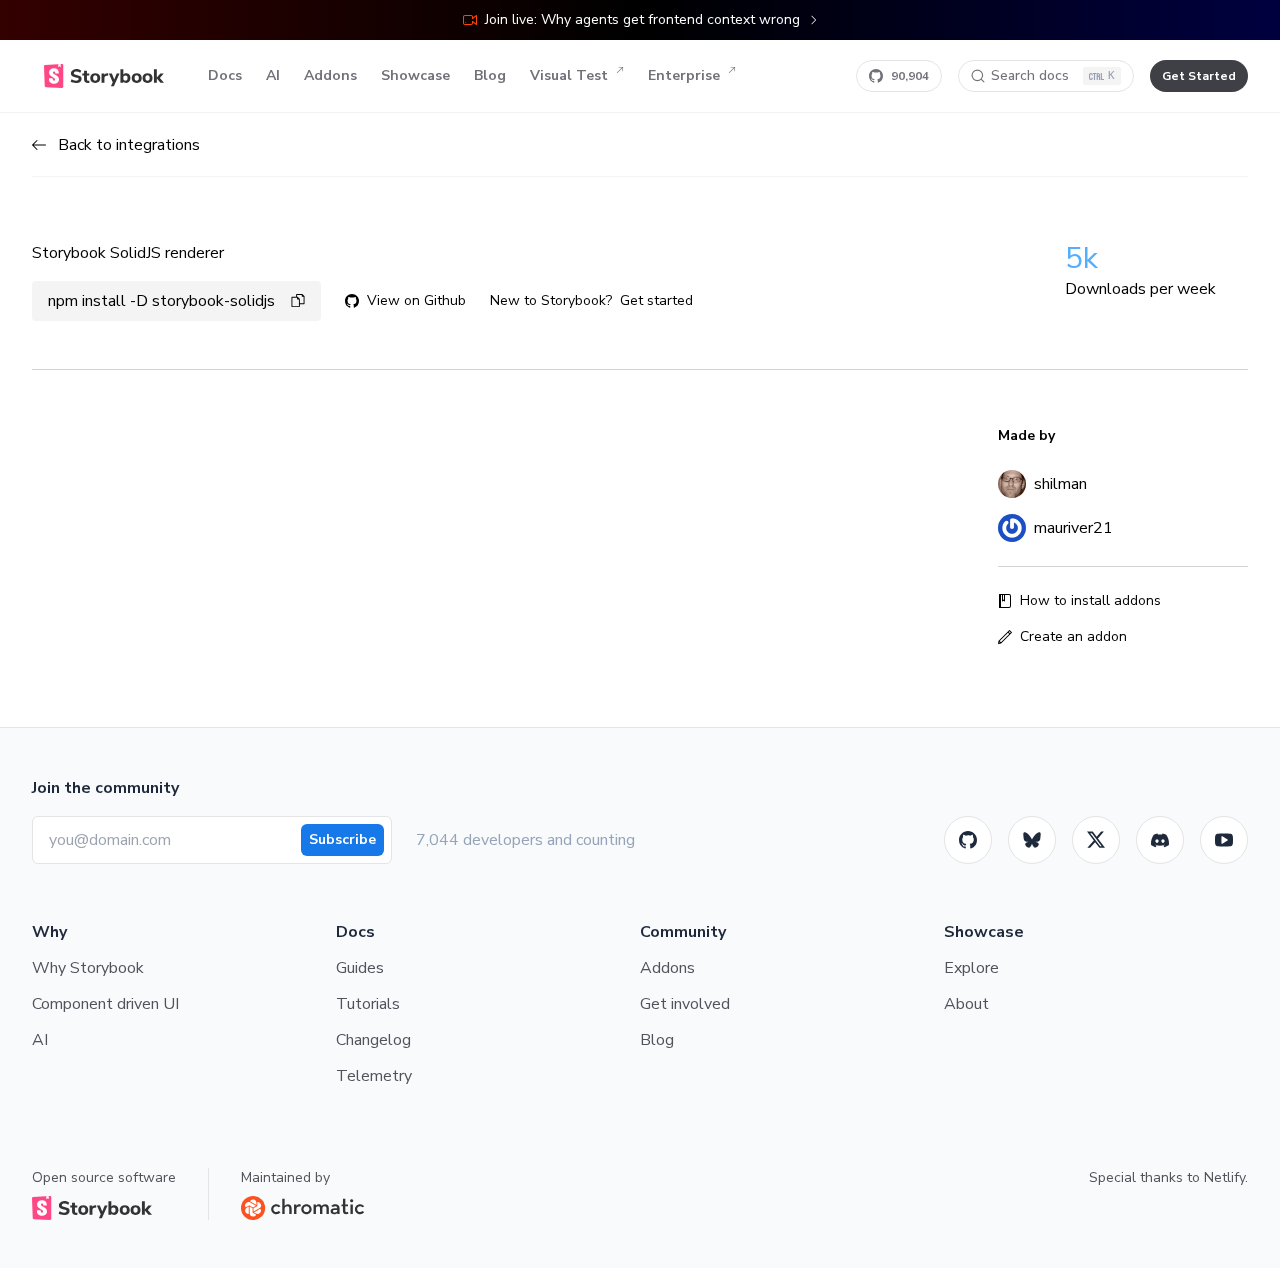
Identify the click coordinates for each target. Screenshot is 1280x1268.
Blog (490, 75)
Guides (360, 968)
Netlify (1224, 1177)
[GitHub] (968, 840)
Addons (330, 75)
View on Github (416, 300)
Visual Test (569, 75)
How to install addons (1090, 600)
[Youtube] (1224, 840)
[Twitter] (1096, 840)
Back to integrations (129, 145)
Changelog (373, 1040)
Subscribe (342, 839)
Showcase (415, 75)
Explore (971, 968)
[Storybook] (1160, 840)
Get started (656, 300)
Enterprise (684, 75)
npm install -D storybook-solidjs (161, 301)
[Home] (104, 76)
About (966, 1004)
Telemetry (374, 1076)
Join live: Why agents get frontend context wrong (642, 19)
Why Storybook (88, 968)
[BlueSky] (1032, 840)
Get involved (685, 1004)
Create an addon (1073, 636)
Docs (225, 75)
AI (273, 75)
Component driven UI (105, 1004)
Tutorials (368, 1004)
